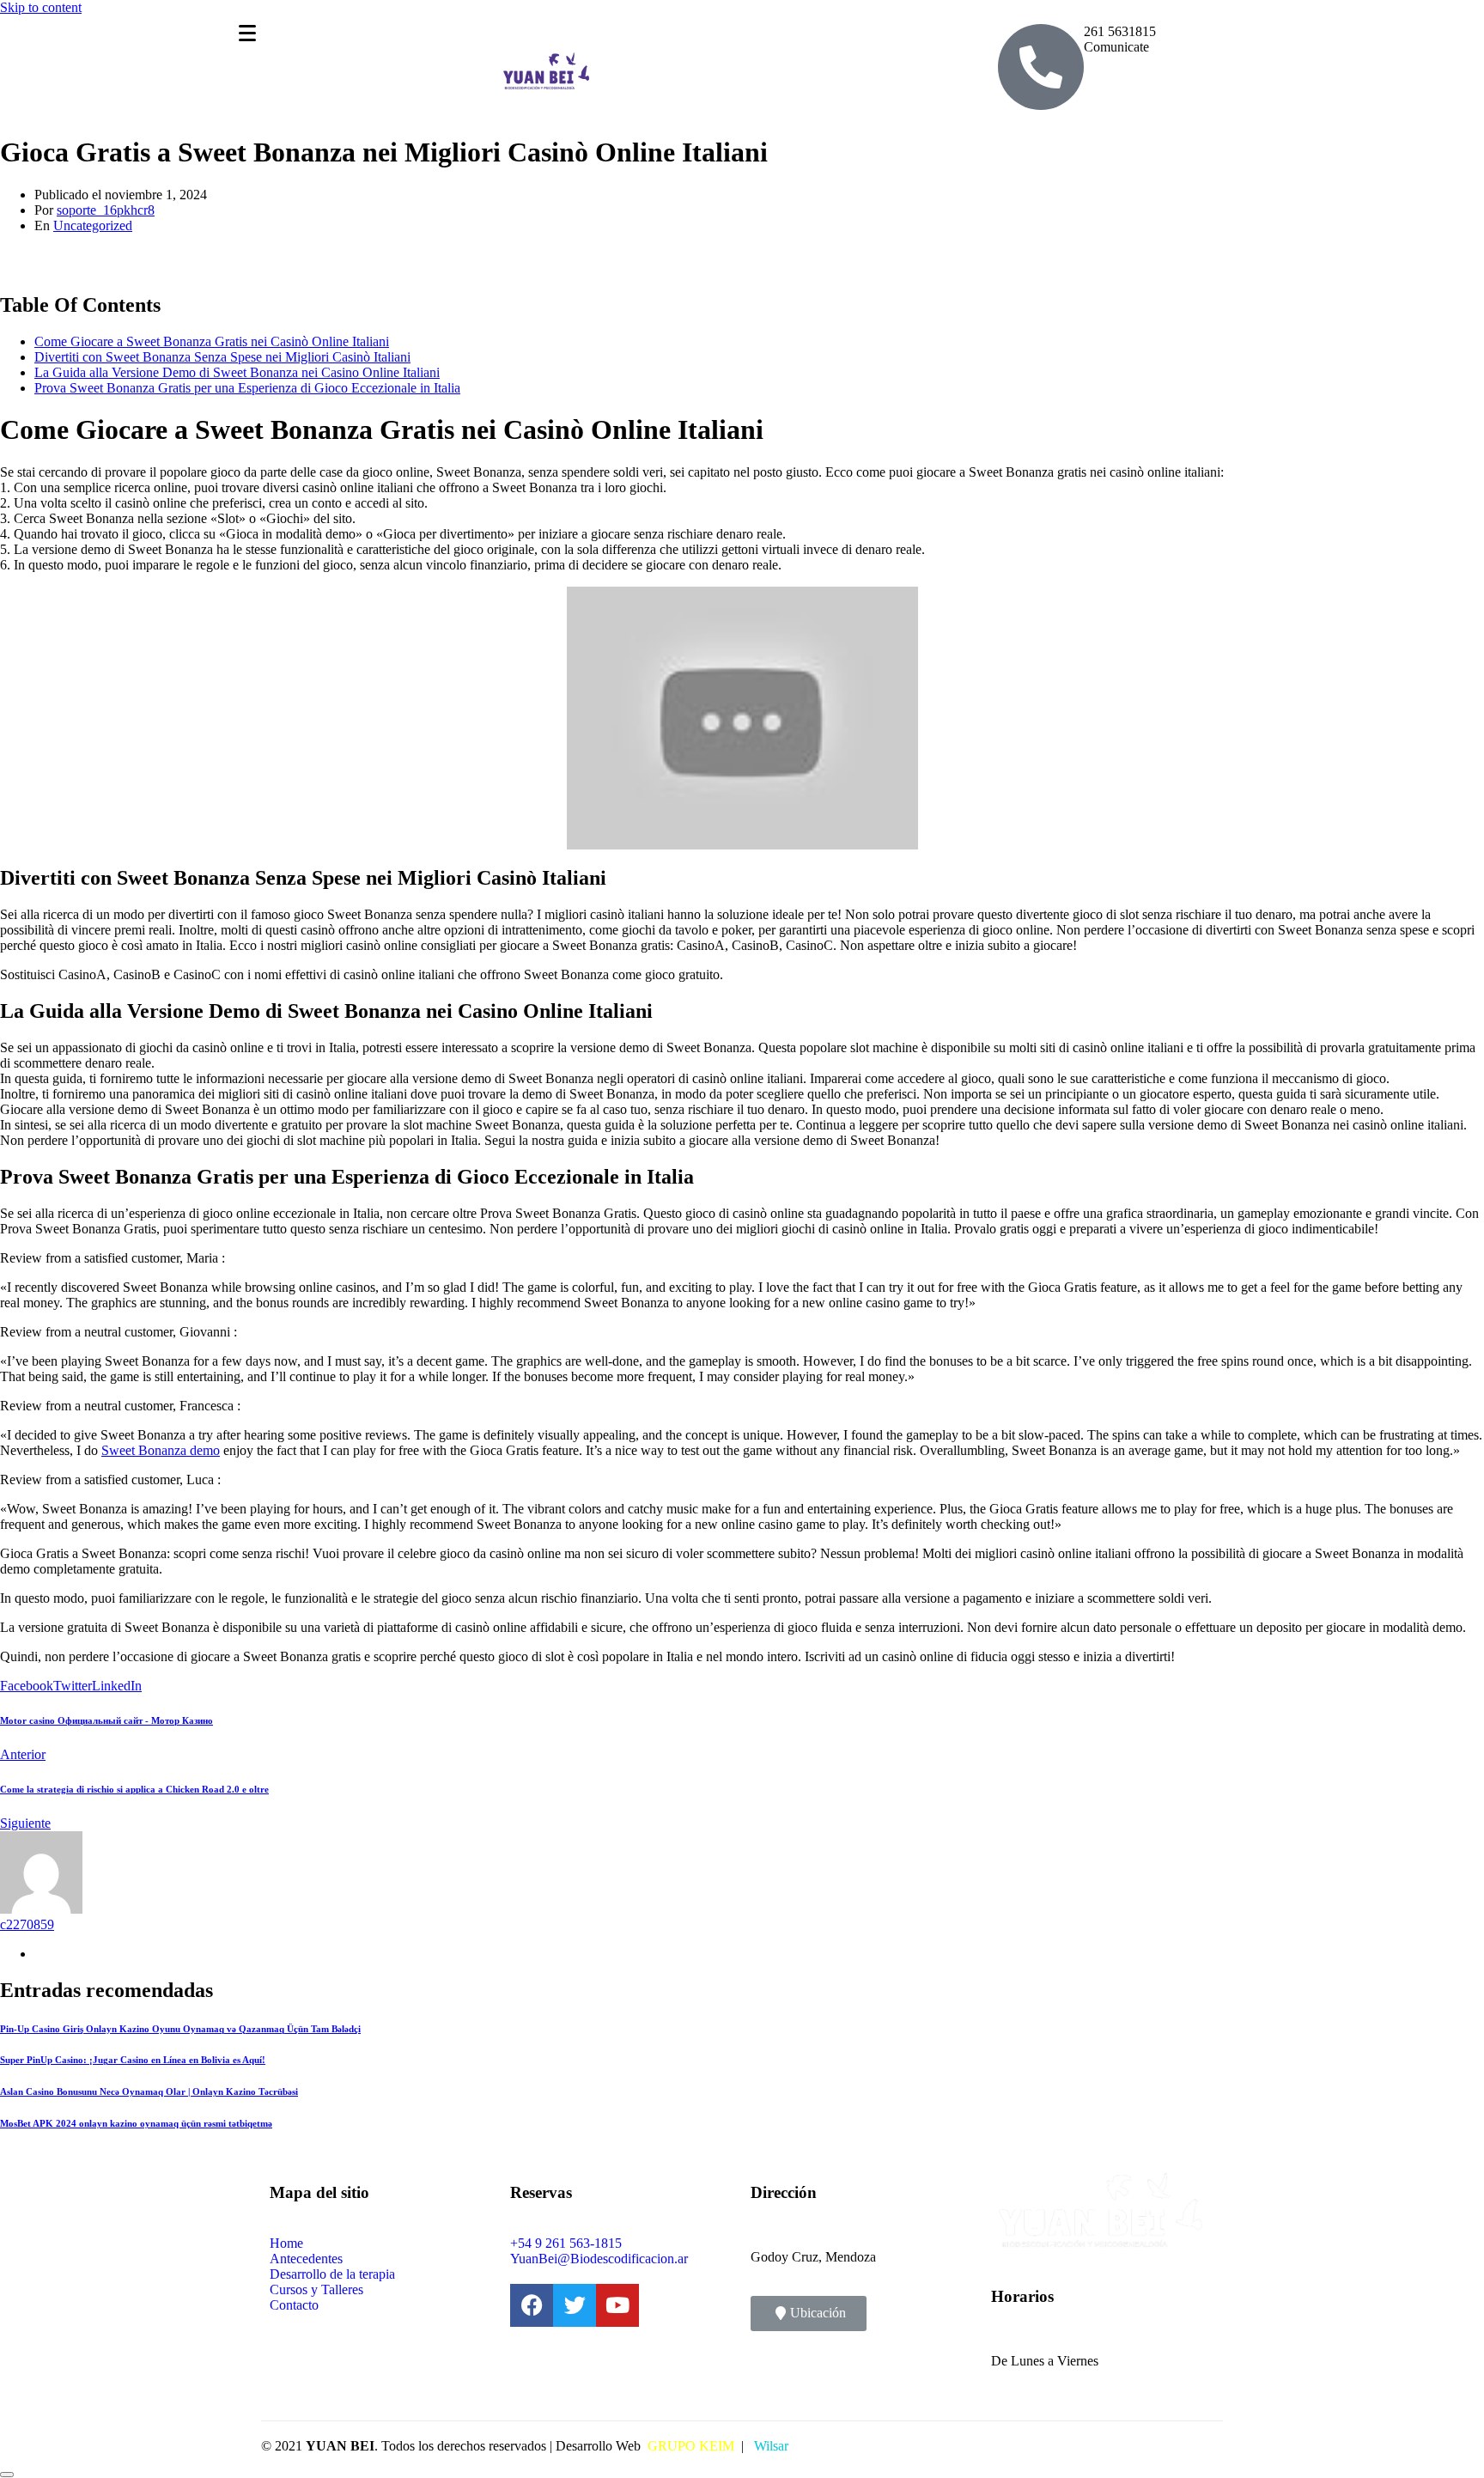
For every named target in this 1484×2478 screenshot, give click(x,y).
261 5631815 (1120, 31)
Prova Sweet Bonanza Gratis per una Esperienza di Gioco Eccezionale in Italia (247, 388)
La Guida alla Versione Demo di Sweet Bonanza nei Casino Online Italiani (237, 372)
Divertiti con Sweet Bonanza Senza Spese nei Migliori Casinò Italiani (222, 357)
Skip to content (41, 7)
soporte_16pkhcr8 (106, 210)
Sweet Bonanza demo (161, 1450)
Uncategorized (93, 225)
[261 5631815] (1041, 67)
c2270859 (27, 1924)
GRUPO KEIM (691, 2446)
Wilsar (769, 2446)
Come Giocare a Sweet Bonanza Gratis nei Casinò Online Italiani (212, 341)
